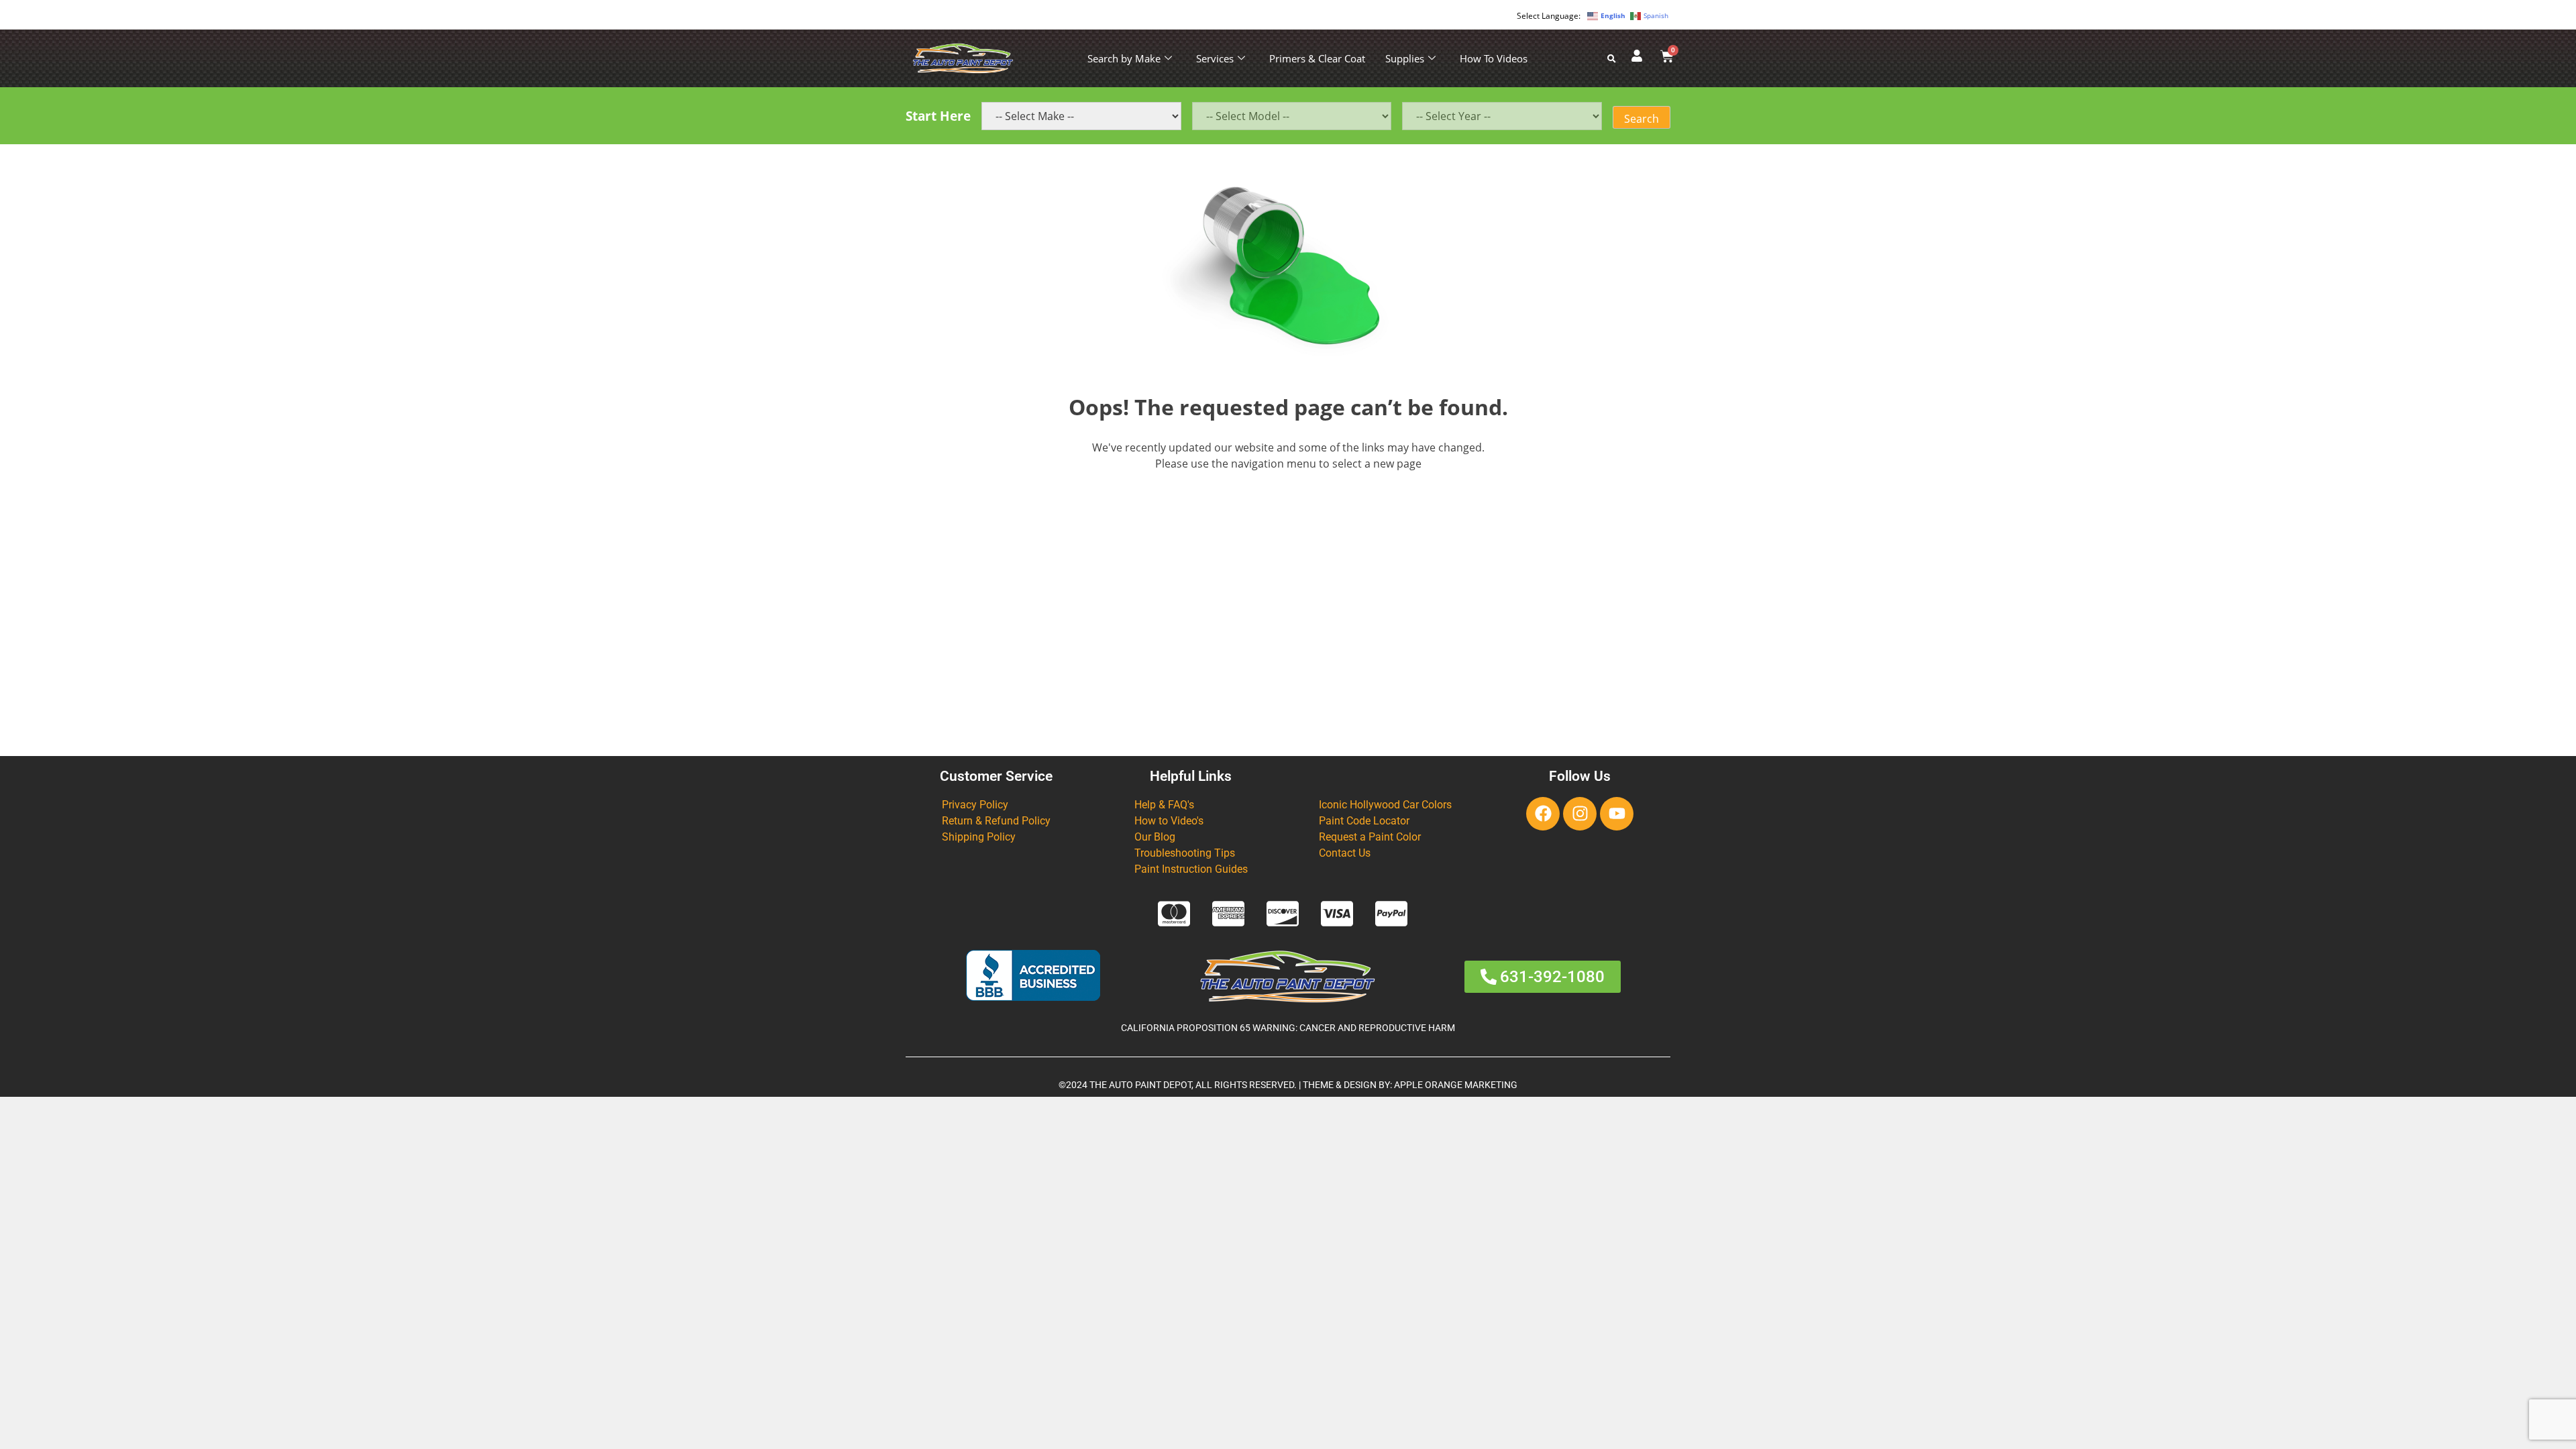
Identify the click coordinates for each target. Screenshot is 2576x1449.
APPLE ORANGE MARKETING (1456, 1085)
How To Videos (1494, 58)
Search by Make (1124, 58)
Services (1215, 58)
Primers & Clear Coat (1317, 58)
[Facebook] (1543, 814)
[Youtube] (1617, 814)
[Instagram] (1580, 814)
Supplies (1405, 58)
